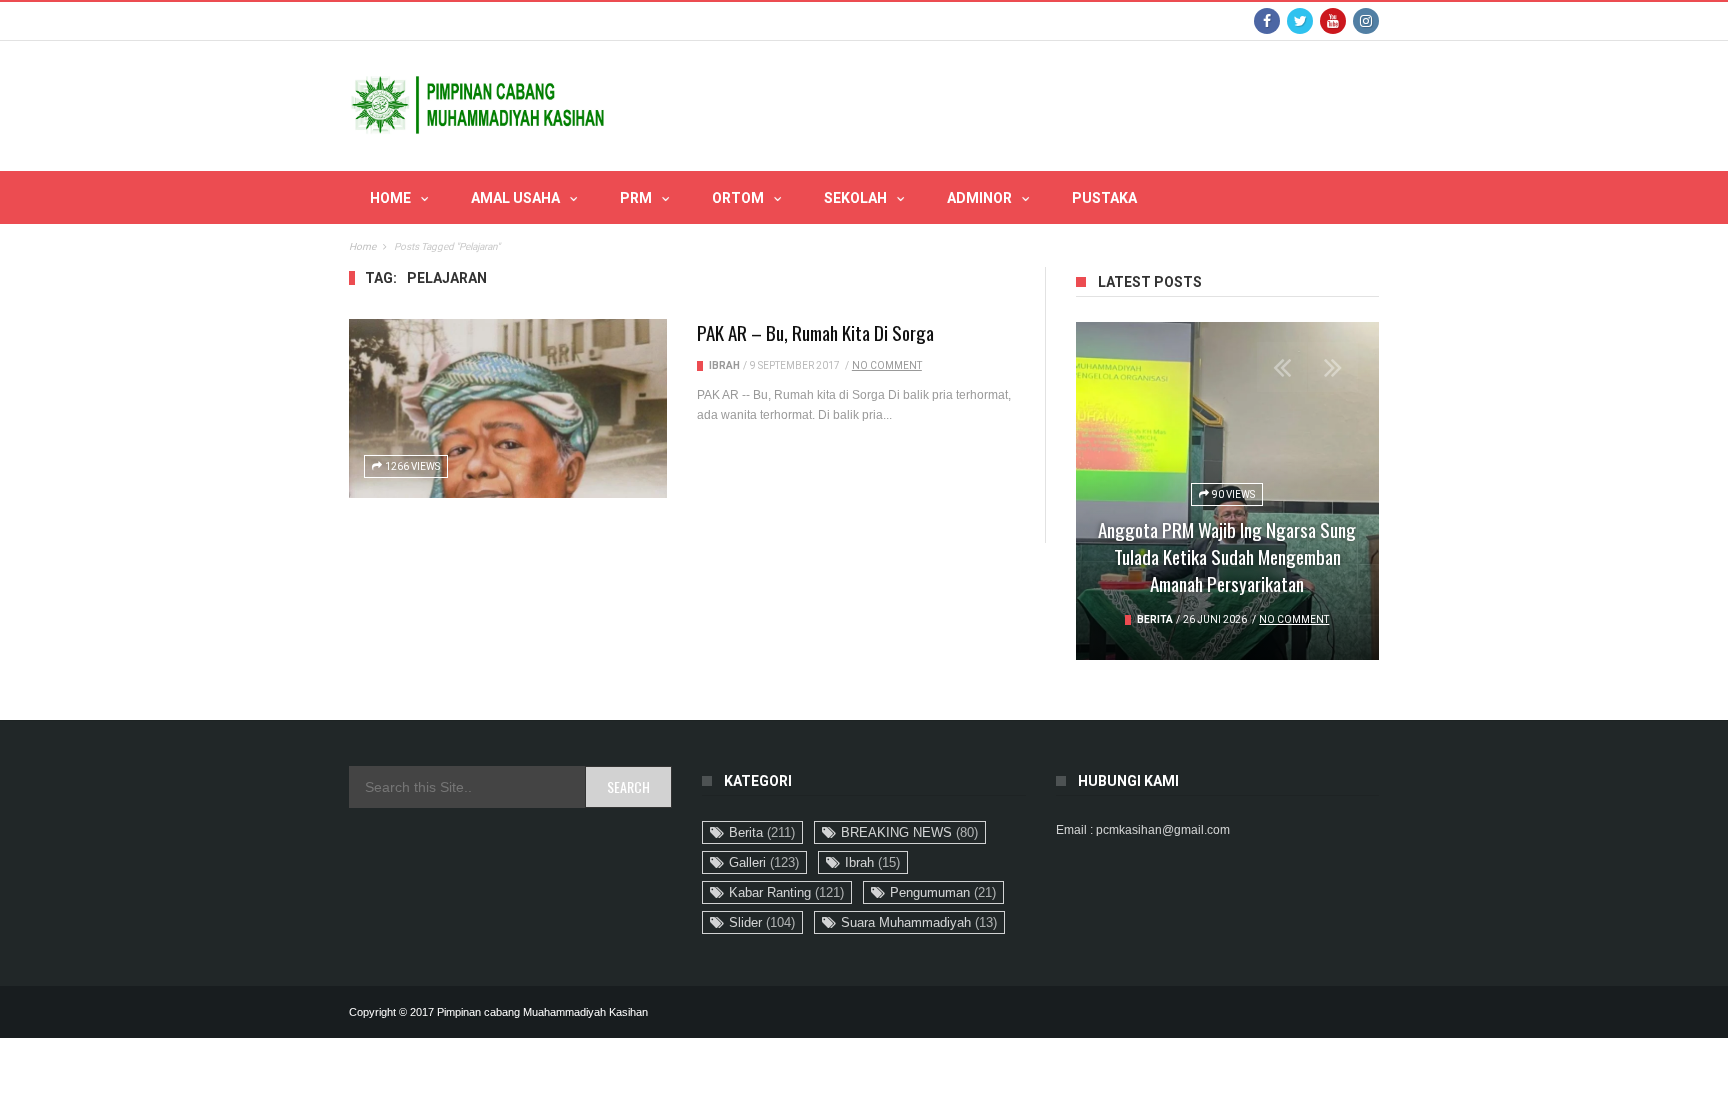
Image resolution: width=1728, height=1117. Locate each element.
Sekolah (855, 198)
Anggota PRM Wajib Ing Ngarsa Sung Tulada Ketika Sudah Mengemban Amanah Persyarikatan (1227, 556)
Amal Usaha (515, 198)
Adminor (979, 198)
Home (390, 198)
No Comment (887, 365)
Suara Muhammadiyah (919, 922)
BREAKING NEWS (909, 832)
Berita (1155, 619)
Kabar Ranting (786, 892)
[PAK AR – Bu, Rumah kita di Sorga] (508, 408)
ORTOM (738, 198)
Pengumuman (943, 892)
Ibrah (724, 365)
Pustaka (1104, 198)
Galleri (764, 862)
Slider (762, 922)
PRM (636, 198)
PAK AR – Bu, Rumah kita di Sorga (815, 332)
